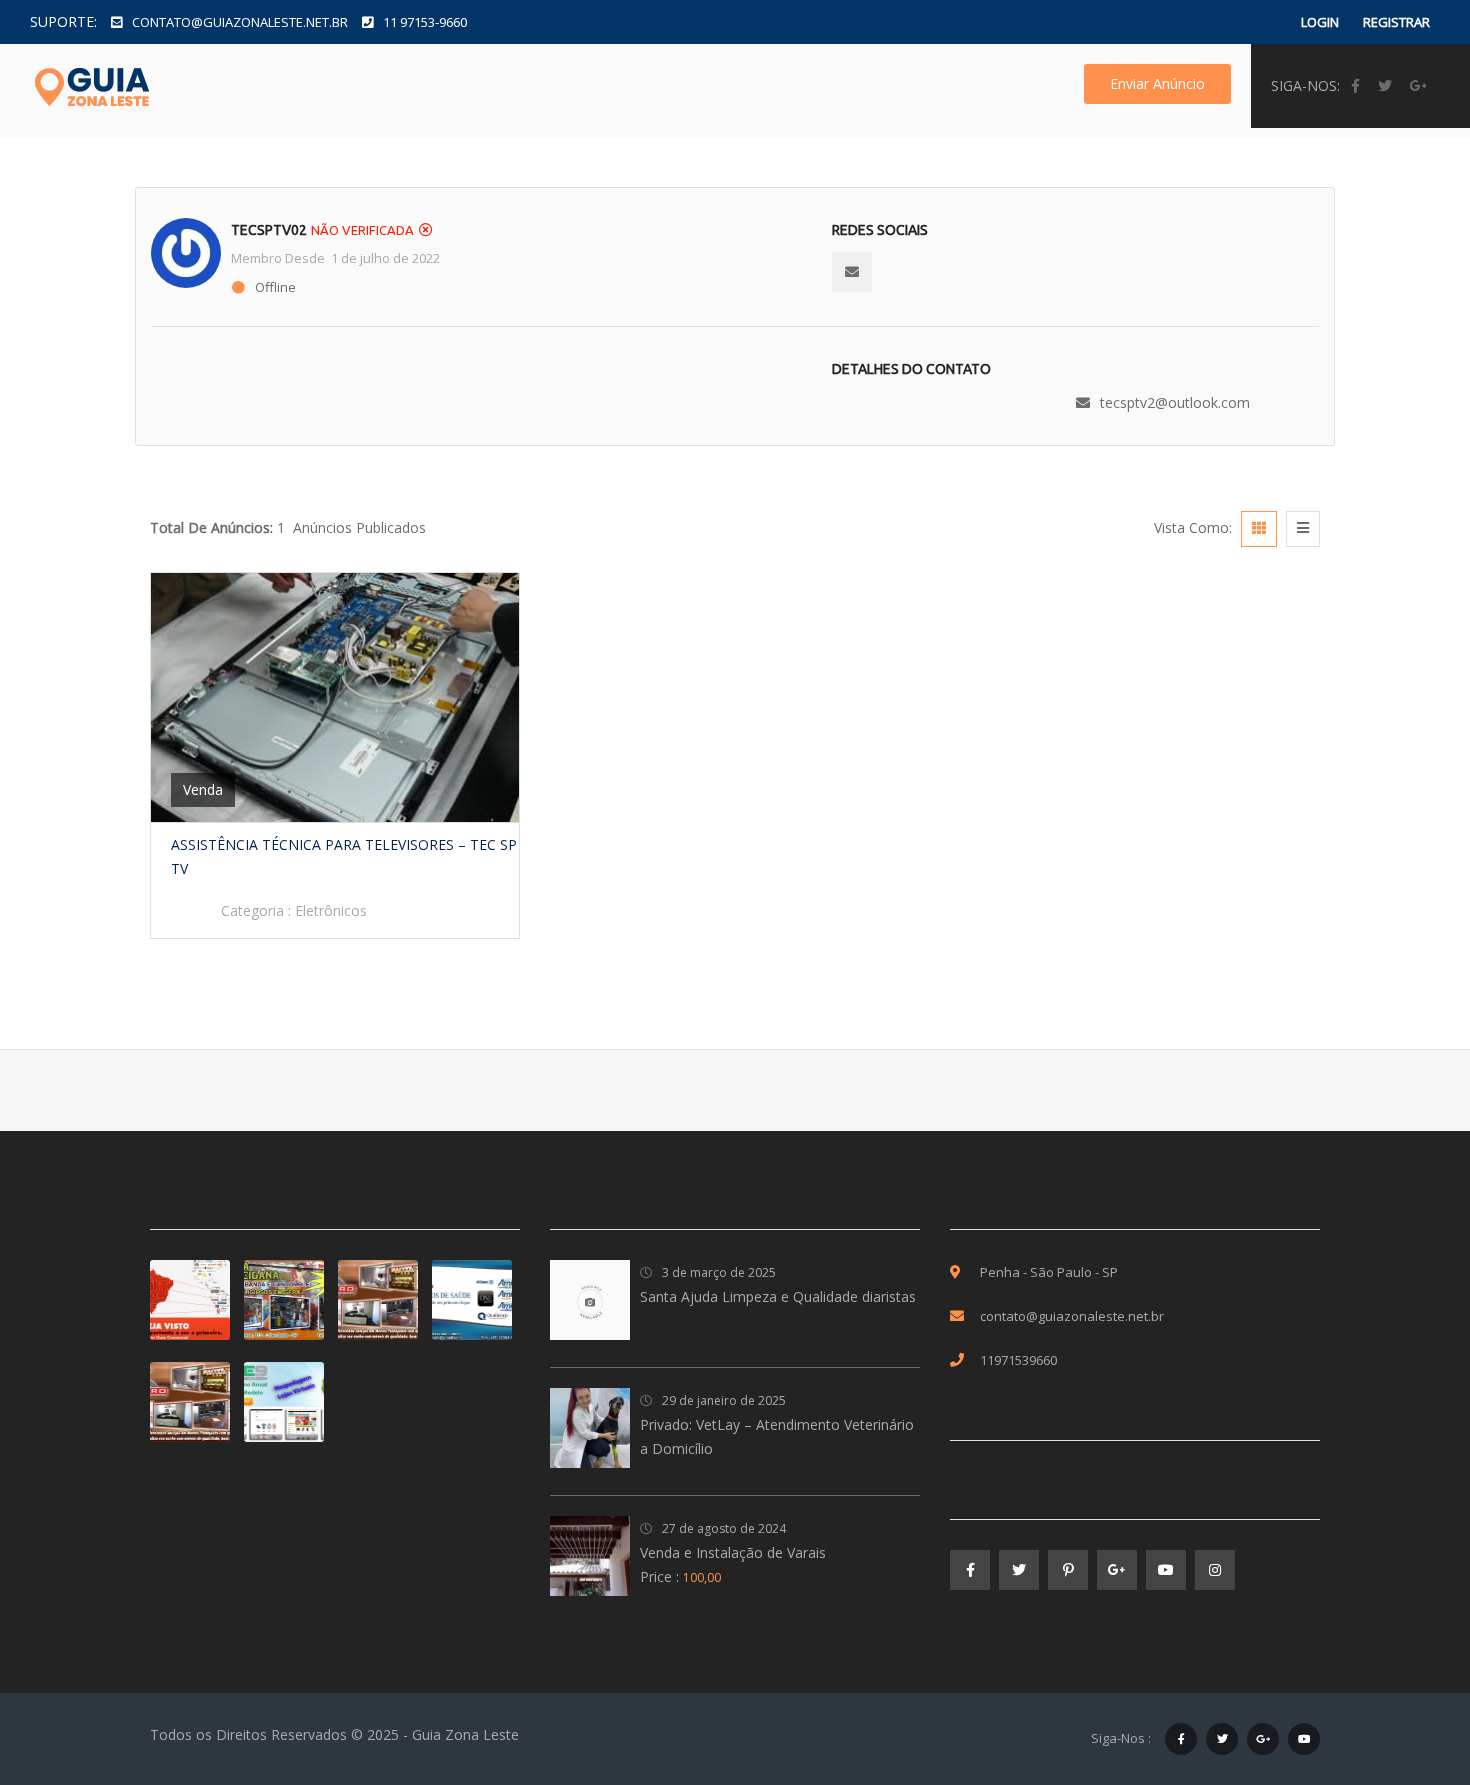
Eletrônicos (331, 910)
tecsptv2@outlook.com (1175, 402)
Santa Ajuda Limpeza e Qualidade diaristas (778, 1296)
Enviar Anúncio (1157, 83)
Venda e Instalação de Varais (733, 1552)
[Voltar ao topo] (1405, 1660)
